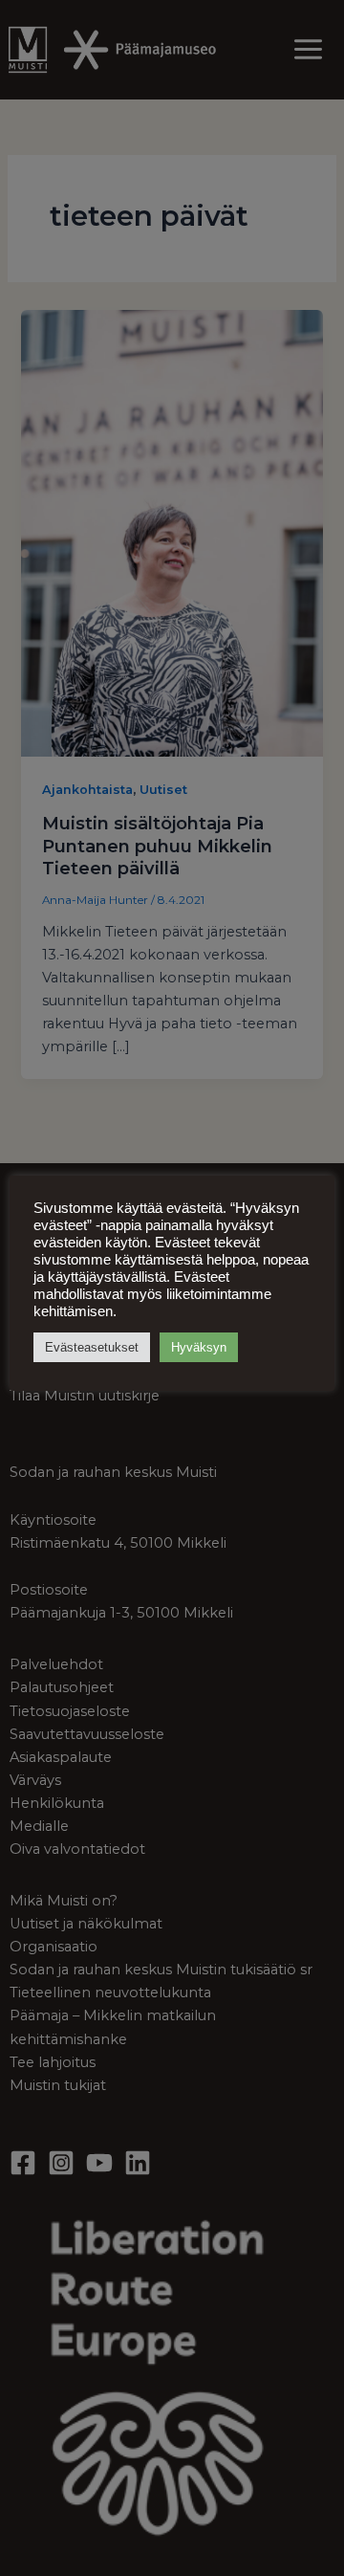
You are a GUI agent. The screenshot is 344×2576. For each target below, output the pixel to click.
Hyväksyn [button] (199, 1347)
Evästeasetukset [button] (92, 1347)
